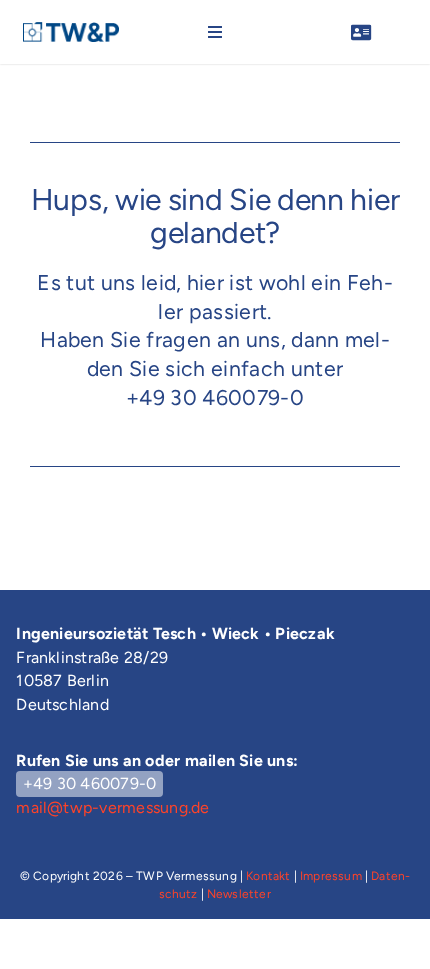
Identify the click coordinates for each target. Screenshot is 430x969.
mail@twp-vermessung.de (112, 807)
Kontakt (268, 876)
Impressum (331, 876)
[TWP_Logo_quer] (71, 31)
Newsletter (239, 894)
